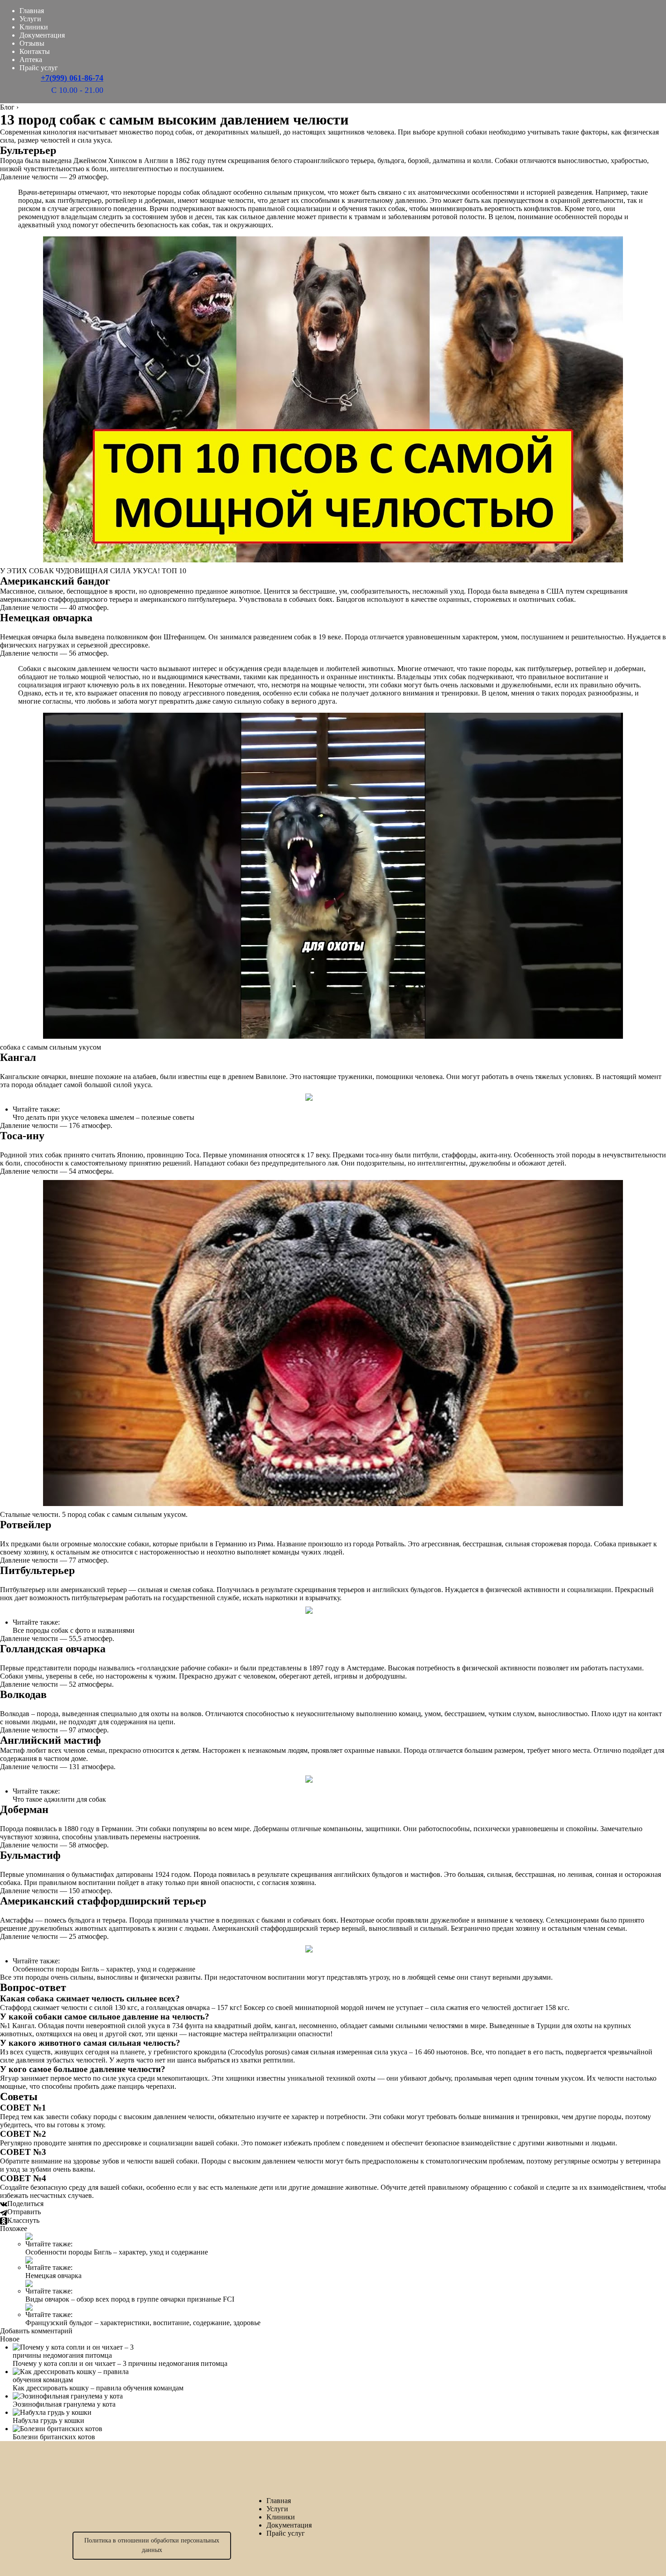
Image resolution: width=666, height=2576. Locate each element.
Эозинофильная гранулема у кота (64, 2404)
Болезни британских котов (54, 2437)
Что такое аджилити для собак (59, 1799)
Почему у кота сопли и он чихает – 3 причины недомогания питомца (120, 2363)
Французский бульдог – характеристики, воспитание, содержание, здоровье (143, 2323)
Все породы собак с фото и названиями (74, 1630)
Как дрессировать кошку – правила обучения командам (98, 2388)
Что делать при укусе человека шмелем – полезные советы (104, 1117)
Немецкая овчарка (53, 2276)
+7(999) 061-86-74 (72, 78)
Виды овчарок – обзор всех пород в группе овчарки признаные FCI (130, 2299)
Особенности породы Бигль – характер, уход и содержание (104, 1969)
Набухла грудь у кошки (48, 2420)
